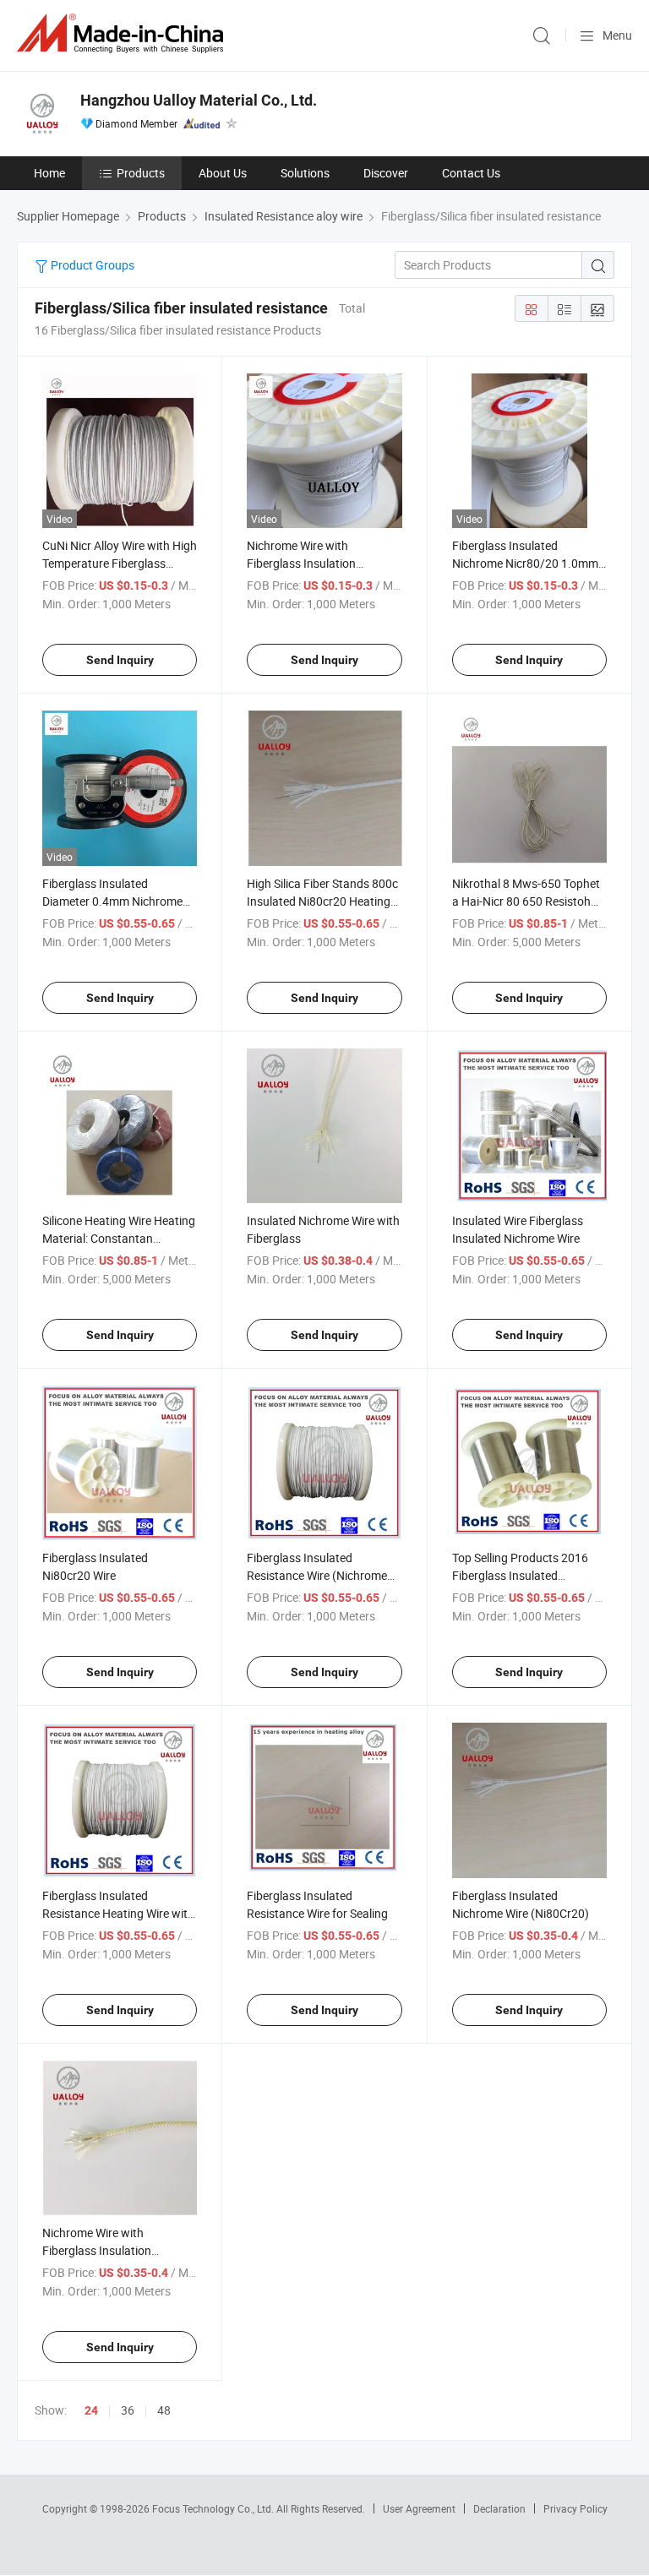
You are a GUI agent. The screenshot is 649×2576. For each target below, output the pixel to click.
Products (141, 173)
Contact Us (471, 173)
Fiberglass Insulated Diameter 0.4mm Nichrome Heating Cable (112, 901)
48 (164, 2410)
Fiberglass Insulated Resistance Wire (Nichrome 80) (317, 1575)
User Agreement (419, 2508)
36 (128, 2410)
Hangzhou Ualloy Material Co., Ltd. (199, 100)
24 (91, 2410)
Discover (386, 173)
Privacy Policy (575, 2508)
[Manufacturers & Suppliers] (123, 33)
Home (49, 173)
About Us (223, 173)
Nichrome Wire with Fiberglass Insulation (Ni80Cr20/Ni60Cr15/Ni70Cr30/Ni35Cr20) (154, 2250)
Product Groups (91, 265)
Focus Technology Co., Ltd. (214, 2508)
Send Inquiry (120, 660)
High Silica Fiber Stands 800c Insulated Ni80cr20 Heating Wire (322, 901)
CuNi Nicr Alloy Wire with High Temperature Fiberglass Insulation (120, 563)
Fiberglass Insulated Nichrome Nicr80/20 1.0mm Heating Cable (525, 563)
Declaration (499, 2508)
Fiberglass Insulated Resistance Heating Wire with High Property (118, 1913)
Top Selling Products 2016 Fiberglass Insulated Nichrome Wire (520, 1575)
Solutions (305, 173)
